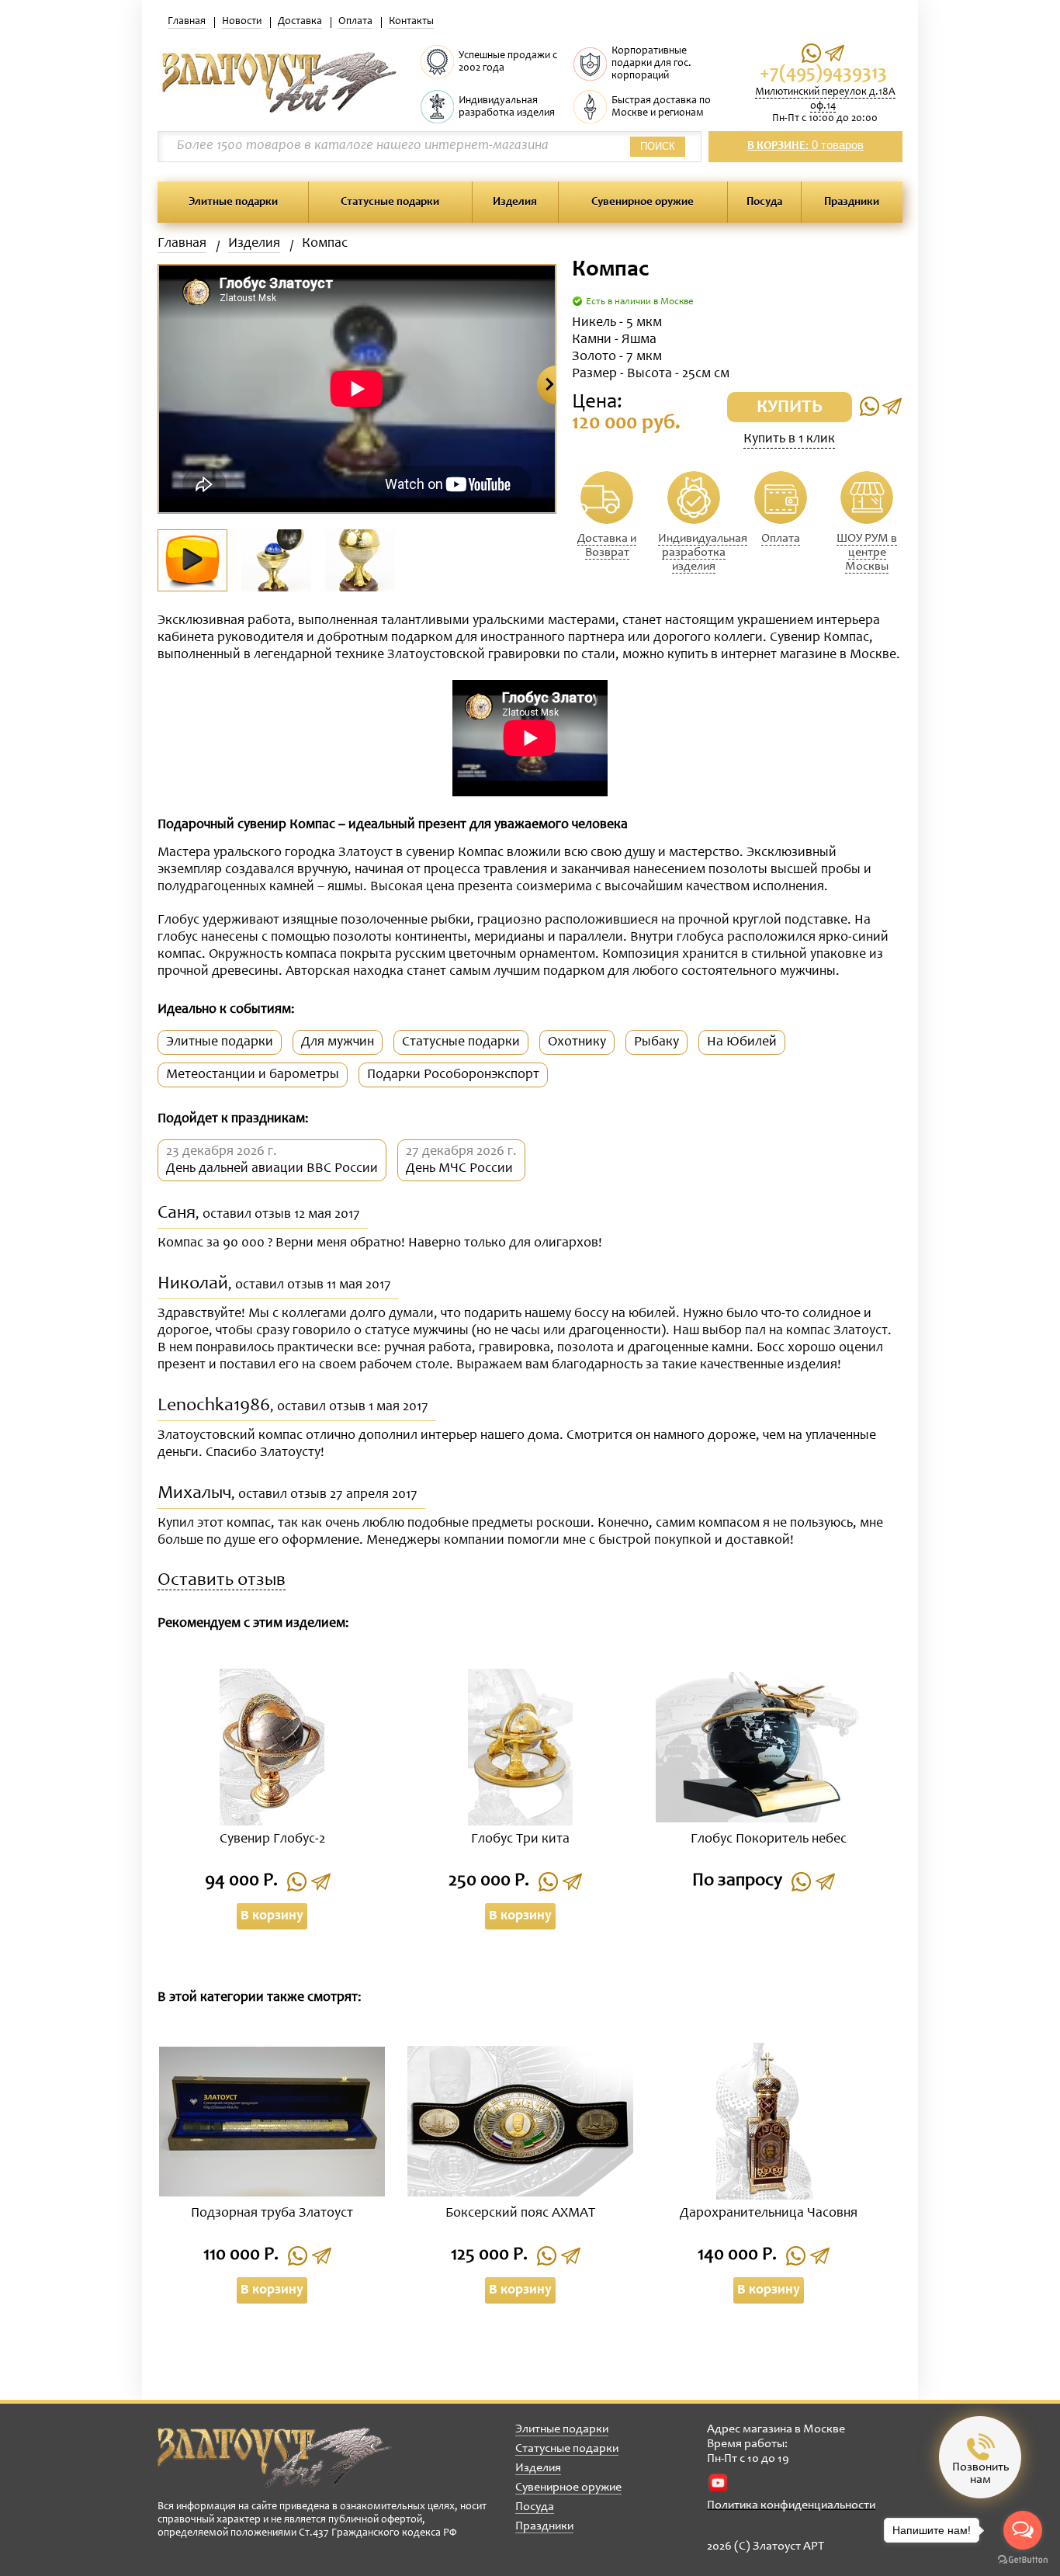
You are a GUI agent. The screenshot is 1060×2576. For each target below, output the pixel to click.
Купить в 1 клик (789, 439)
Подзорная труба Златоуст (272, 2214)
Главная (187, 22)
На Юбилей (742, 1042)
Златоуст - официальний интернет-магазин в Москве (275, 2457)
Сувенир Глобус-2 (272, 1839)
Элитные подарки (233, 202)
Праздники (852, 202)
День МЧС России (459, 1169)
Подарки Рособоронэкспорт (453, 1075)
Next (547, 385)
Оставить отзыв (222, 1581)
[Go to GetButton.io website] (1023, 2560)
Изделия (515, 202)
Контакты (411, 22)
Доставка (300, 22)
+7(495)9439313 (823, 74)
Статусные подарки (390, 202)
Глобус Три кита (520, 1839)
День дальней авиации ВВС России (272, 1169)
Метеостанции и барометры (253, 1075)
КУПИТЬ (790, 408)
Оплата (355, 22)
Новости (242, 22)
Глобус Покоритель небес (769, 1839)
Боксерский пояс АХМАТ (520, 2214)
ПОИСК (658, 146)
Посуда (764, 202)
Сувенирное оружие (643, 202)
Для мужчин (338, 1042)
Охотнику (577, 1042)
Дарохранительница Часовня (769, 2214)
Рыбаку (656, 1042)
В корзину (272, 1916)
